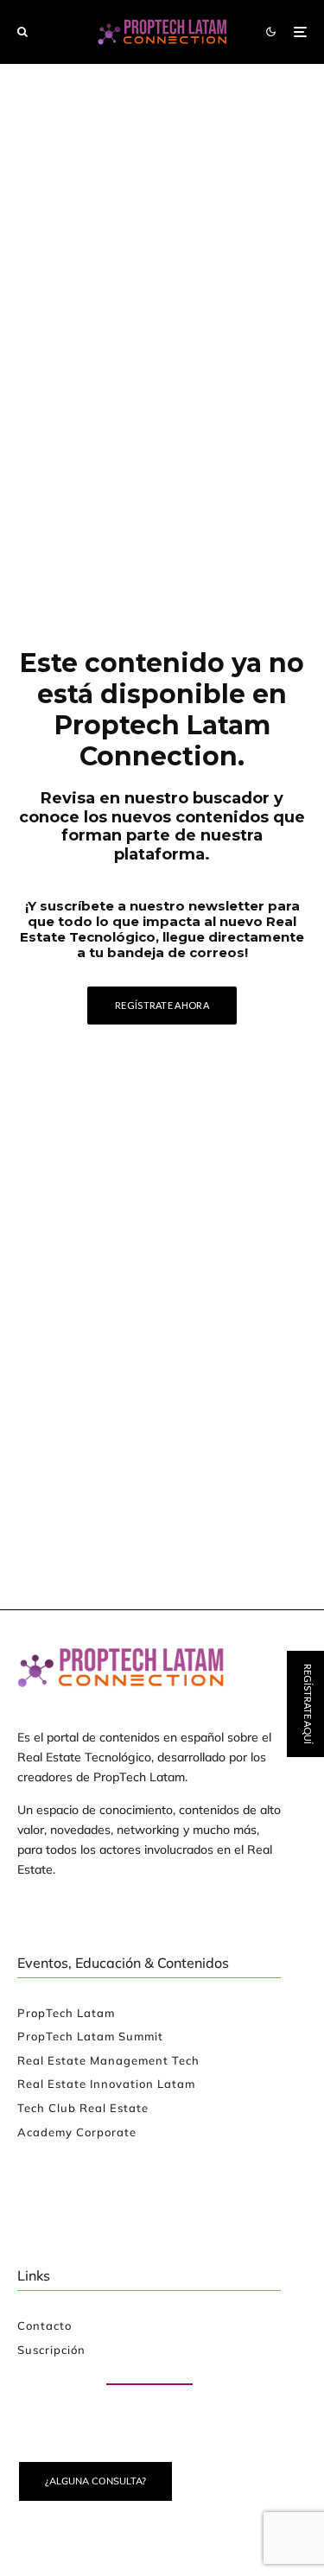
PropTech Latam (66, 2013)
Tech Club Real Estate (83, 2108)
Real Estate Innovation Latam (106, 2084)
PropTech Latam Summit (90, 2036)
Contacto (44, 2325)
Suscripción (51, 2350)
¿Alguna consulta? (95, 2481)
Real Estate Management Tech (108, 2060)
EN (256, 1418)
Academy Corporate (77, 2132)
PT (308, 1418)
